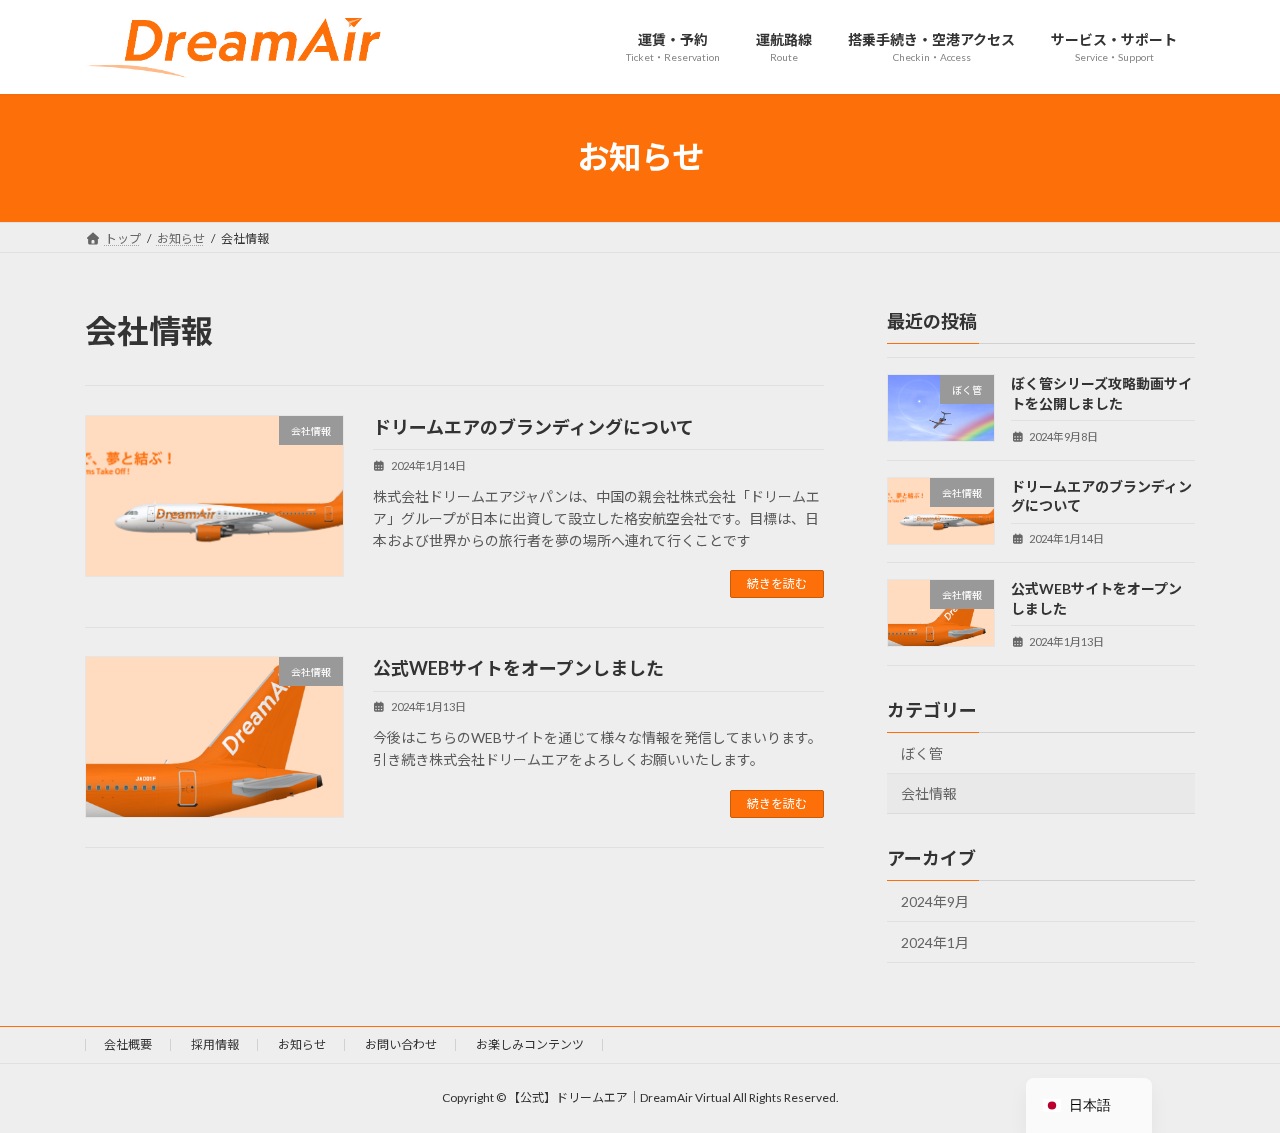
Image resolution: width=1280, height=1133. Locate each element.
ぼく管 (922, 752)
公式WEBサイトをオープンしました (518, 668)
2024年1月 (935, 941)
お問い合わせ (401, 1044)
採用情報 (215, 1044)
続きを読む (777, 583)
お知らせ (302, 1044)
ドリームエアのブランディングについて (533, 427)
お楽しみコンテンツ (530, 1044)
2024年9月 (935, 901)
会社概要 (128, 1044)
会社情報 (929, 793)
